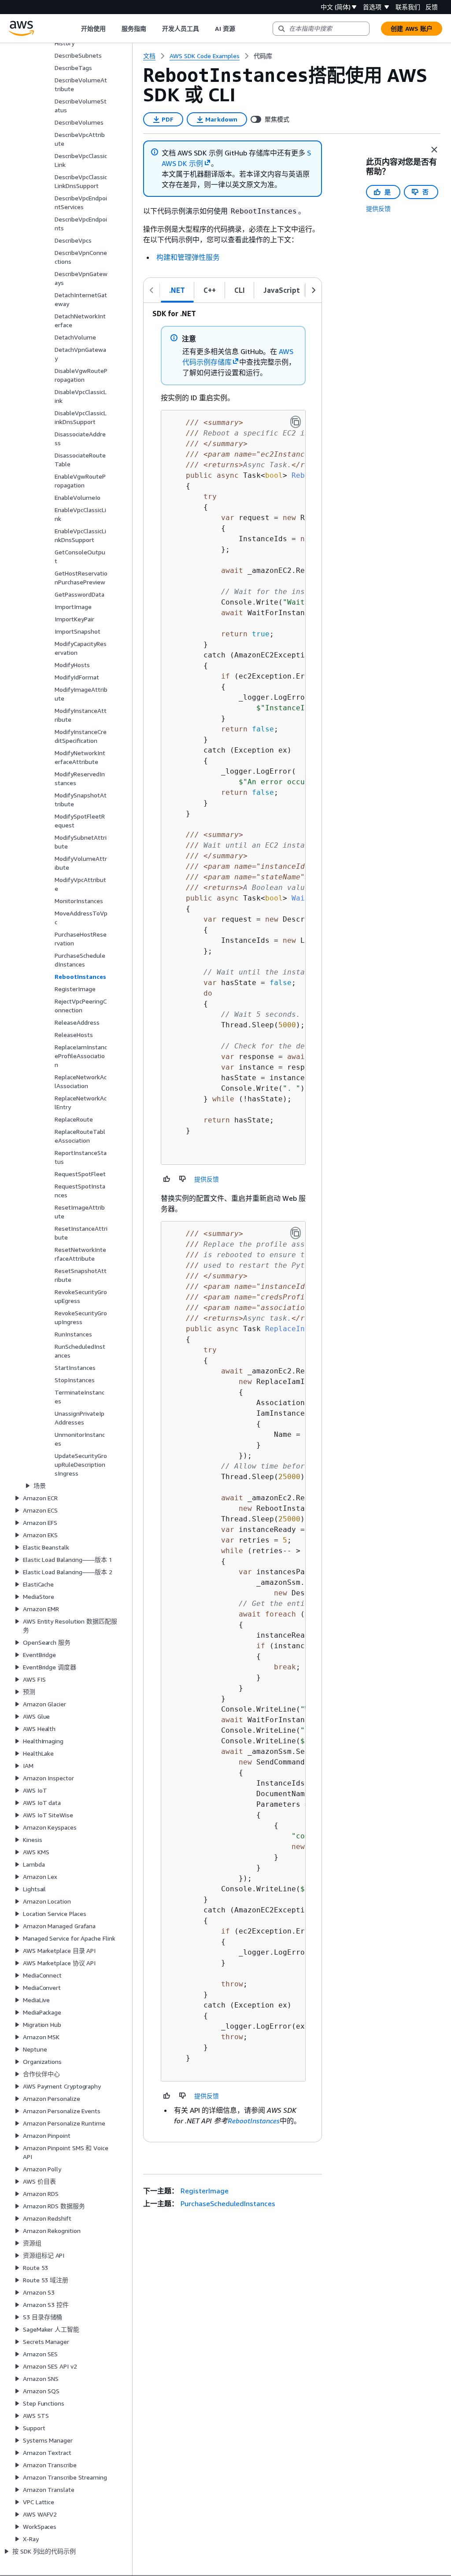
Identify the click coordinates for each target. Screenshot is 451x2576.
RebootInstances (254, 2121)
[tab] (177, 290)
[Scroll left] (74, 29)
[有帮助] (167, 1179)
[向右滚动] (314, 290)
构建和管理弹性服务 (188, 257)
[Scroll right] (242, 29)
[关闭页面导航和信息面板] (434, 150)
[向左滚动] (152, 290)
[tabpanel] (233, 1222)
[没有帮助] (183, 1179)
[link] (263, 56)
